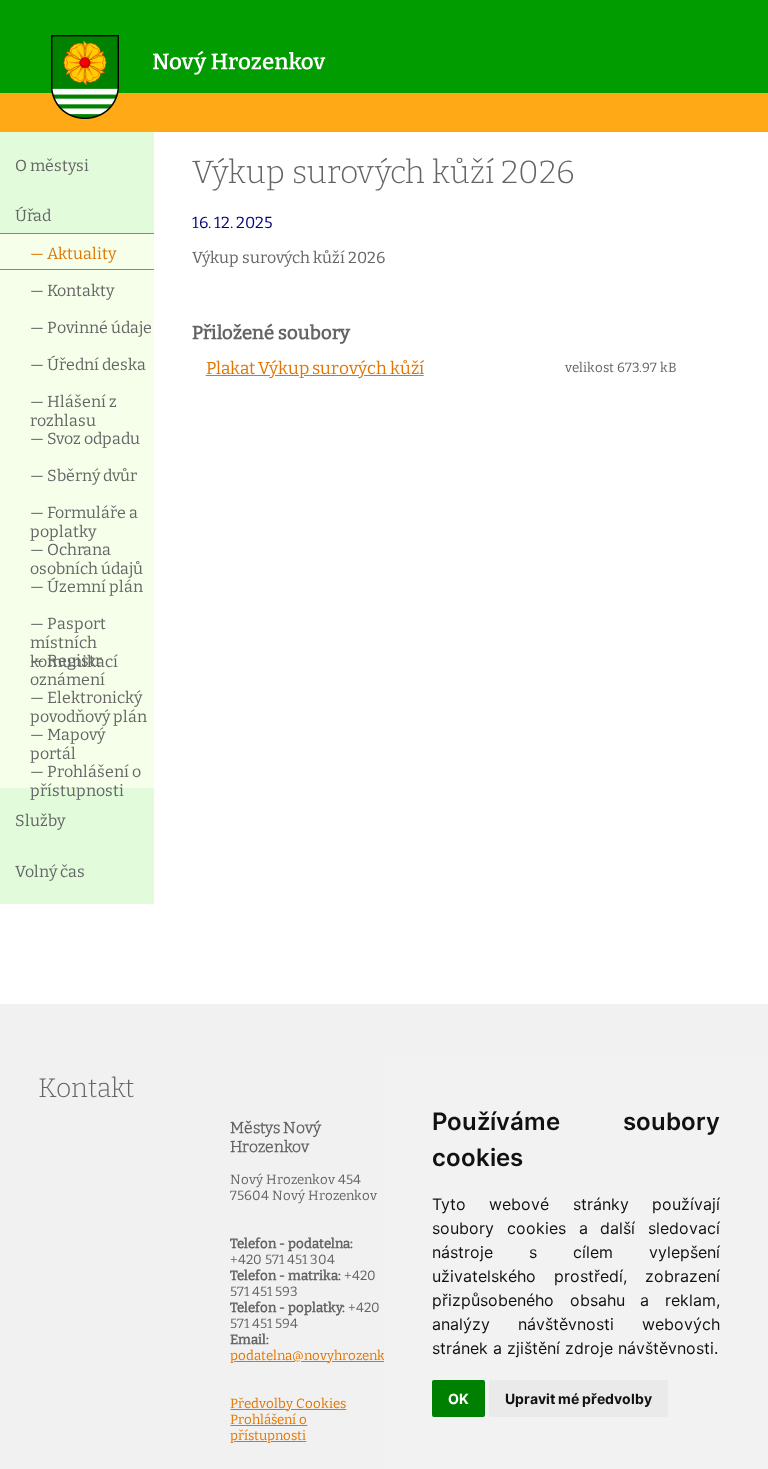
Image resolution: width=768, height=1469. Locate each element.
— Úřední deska (88, 364)
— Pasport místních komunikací (74, 631)
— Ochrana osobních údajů (86, 557)
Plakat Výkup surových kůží (315, 368)
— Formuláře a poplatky (84, 520)
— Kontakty (72, 290)
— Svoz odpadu (85, 438)
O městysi (52, 165)
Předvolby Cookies (288, 1404)
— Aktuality (73, 253)
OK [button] (458, 1398)
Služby (40, 820)
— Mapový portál (67, 742)
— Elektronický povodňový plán (88, 705)
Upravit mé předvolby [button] (578, 1398)
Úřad (33, 215)
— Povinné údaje (91, 327)
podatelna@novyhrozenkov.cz (322, 1356)
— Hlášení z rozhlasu (73, 409)
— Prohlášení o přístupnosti (85, 779)
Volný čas (50, 871)
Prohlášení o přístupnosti (268, 1428)
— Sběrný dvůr (83, 475)
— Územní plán (86, 586)
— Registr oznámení (67, 668)
